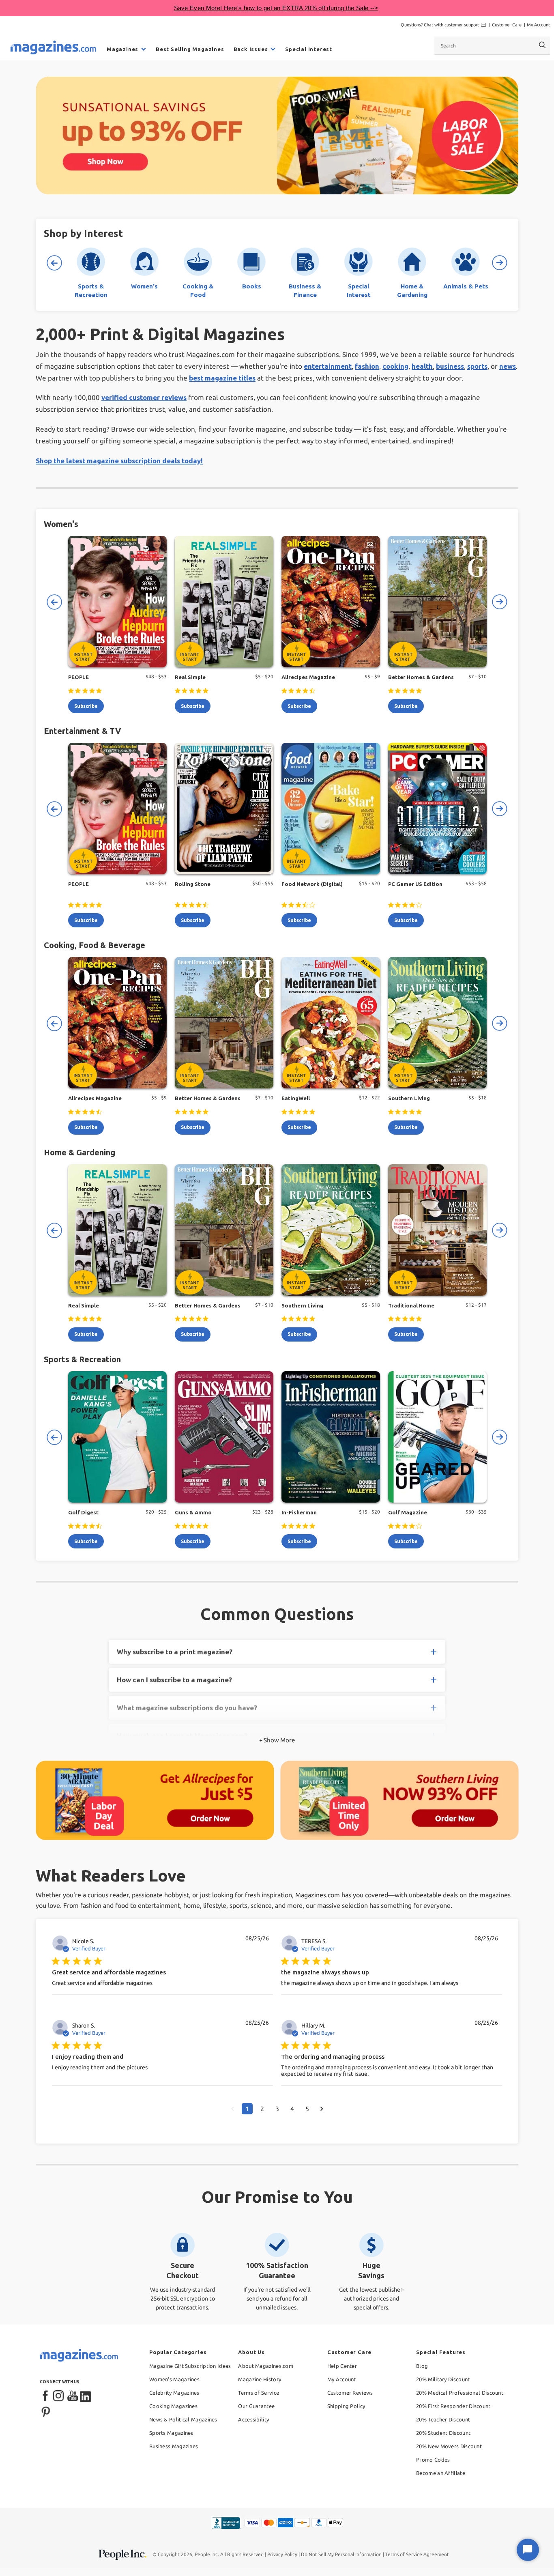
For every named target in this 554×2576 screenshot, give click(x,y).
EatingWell (296, 1098)
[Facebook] (46, 2396)
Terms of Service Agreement (417, 2554)
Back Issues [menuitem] (251, 49)
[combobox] (492, 45)
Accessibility (253, 2419)
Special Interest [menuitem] (309, 49)
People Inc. (207, 2554)
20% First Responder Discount (453, 2406)
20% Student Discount (443, 2433)
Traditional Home (411, 1305)
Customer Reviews (350, 2393)
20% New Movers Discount (449, 2446)
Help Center (342, 2366)
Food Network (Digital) (312, 884)
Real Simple (190, 677)
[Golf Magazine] (437, 1437)
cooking (395, 366)
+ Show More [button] (277, 1740)
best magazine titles (222, 378)
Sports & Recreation (82, 1359)
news (508, 366)
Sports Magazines (171, 2433)
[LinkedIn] (86, 2396)
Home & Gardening (79, 1152)
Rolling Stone (193, 884)
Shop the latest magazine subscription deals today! (119, 461)
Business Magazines (174, 2446)
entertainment (328, 366)
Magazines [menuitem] (122, 49)
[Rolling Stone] (224, 808)
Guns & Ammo (193, 1512)
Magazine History (260, 2379)
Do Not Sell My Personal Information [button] (341, 2554)
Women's (61, 524)
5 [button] (307, 2109)
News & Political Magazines (183, 2419)
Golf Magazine (408, 1512)
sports (477, 366)
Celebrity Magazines (174, 2393)
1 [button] (247, 2109)
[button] (233, 2109)
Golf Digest (83, 1512)
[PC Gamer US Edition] (437, 808)
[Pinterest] (46, 2411)
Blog (422, 2366)
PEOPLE (78, 677)
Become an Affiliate (441, 2473)
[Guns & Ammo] (224, 1437)
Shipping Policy (346, 2406)
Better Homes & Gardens (421, 677)
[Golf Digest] (117, 1437)
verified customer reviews (144, 397)
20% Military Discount (443, 2379)
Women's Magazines (174, 2379)
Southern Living (409, 1098)
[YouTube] (73, 2396)
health (422, 366)
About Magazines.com (266, 2366)
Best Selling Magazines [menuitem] (190, 49)
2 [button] (262, 2109)
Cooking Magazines (173, 2406)
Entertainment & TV (82, 731)
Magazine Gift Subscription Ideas (190, 2366)
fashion (367, 366)
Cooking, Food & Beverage (94, 945)
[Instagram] (59, 2396)
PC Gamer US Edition (415, 884)
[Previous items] (54, 263)
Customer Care (507, 25)
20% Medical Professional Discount (460, 2393)
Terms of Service (259, 2393)
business (450, 366)
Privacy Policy (282, 2554)
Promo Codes (433, 2460)
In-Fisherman (299, 1512)
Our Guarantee (256, 2406)
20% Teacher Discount (443, 2419)
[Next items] (500, 263)
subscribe (86, 706)
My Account (538, 25)
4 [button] (292, 2109)
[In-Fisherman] (331, 1437)
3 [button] (277, 2109)
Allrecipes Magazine (308, 677)
